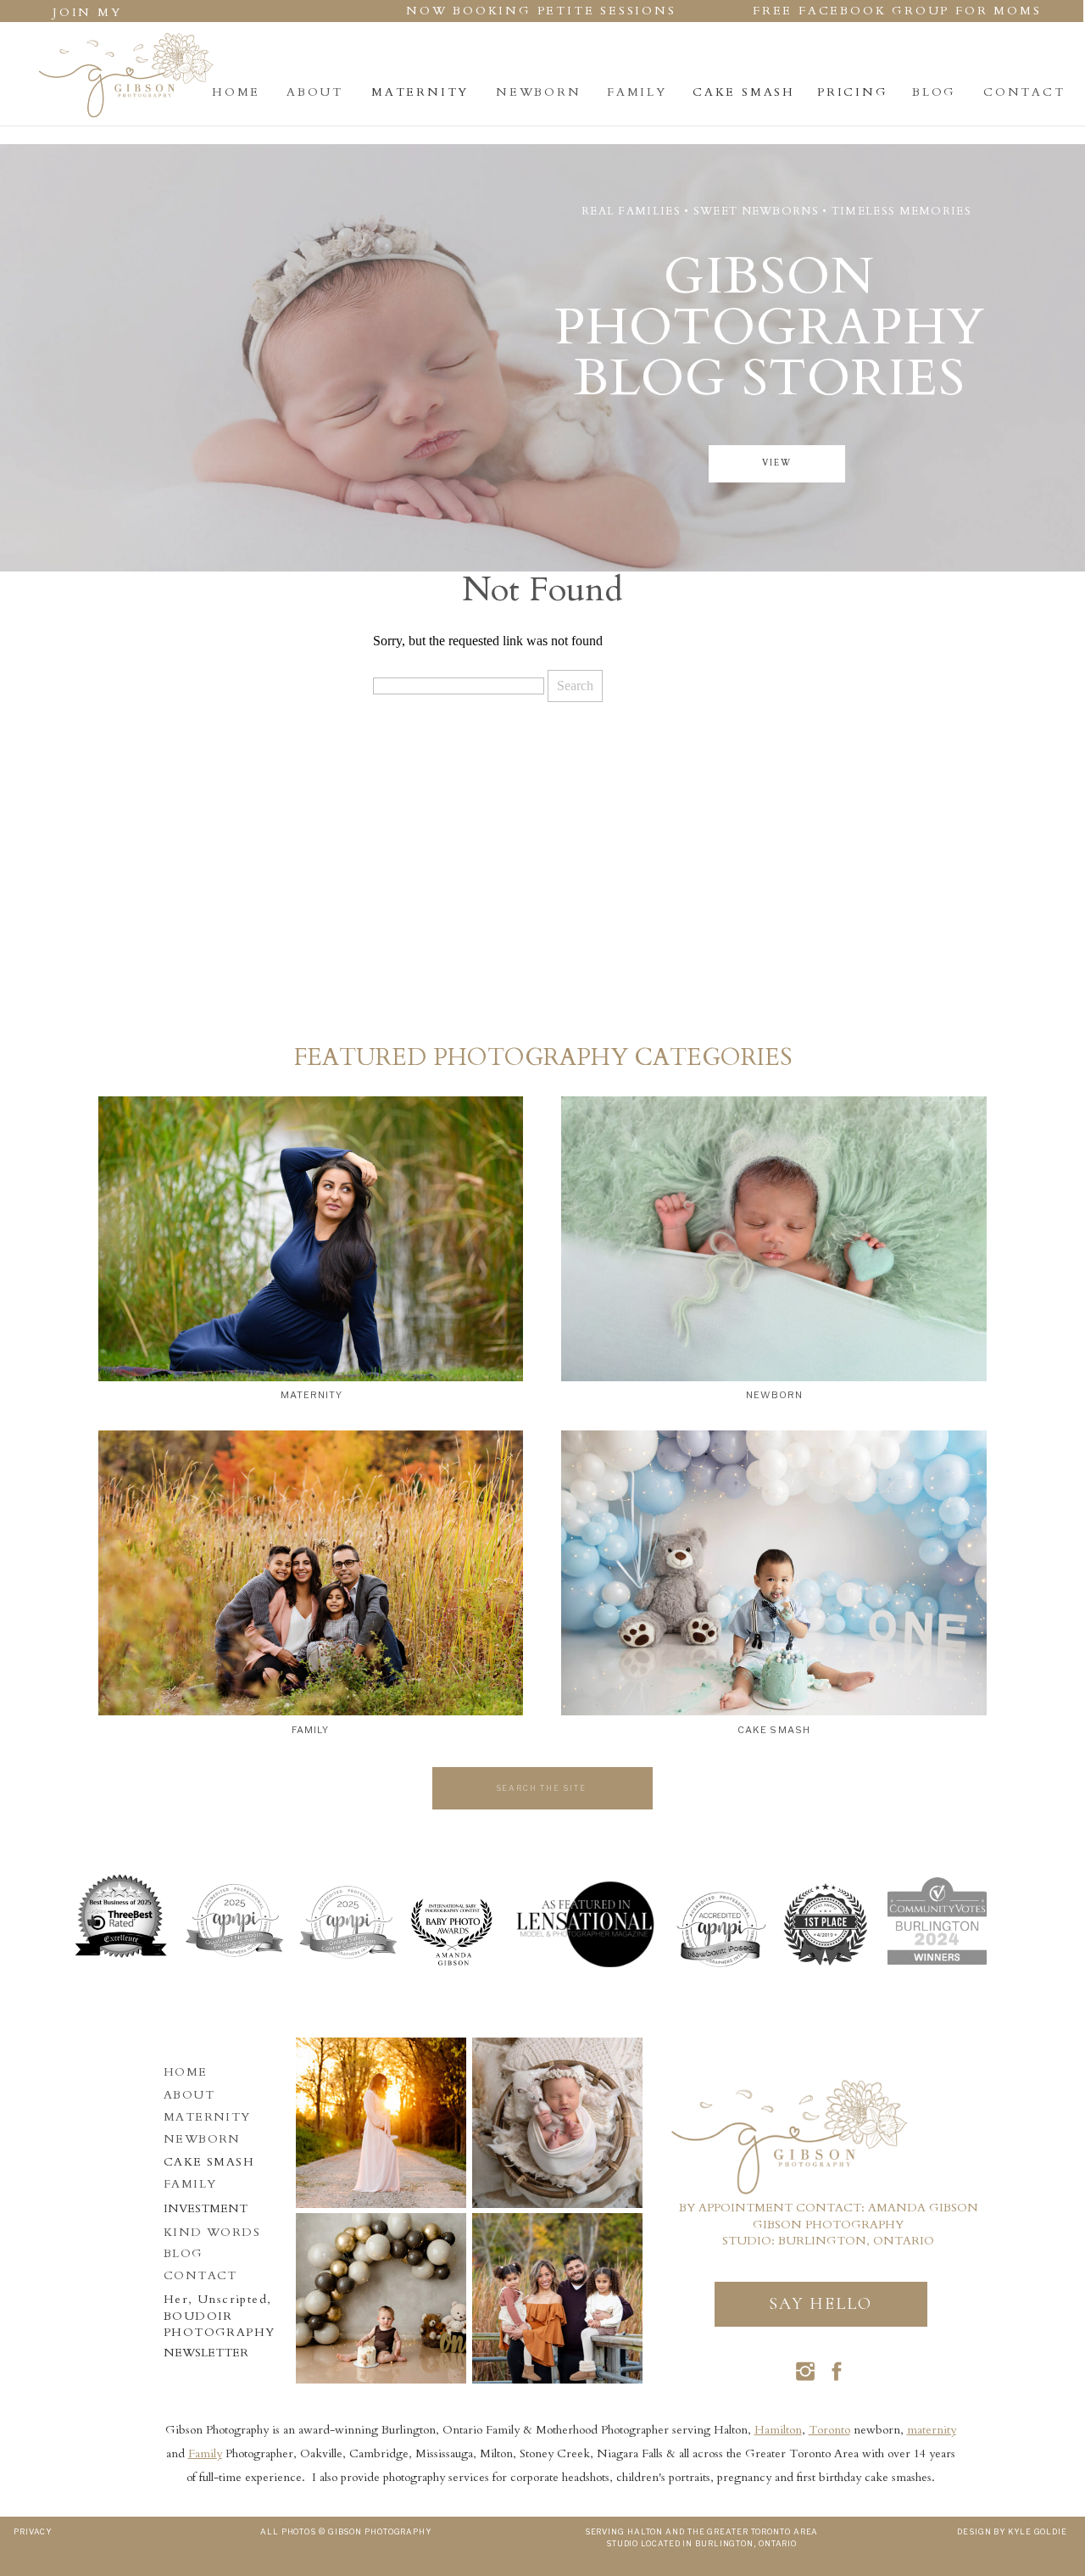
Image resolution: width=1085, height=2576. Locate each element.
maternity (932, 2430)
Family (205, 2453)
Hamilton (778, 2430)
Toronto (829, 2430)
